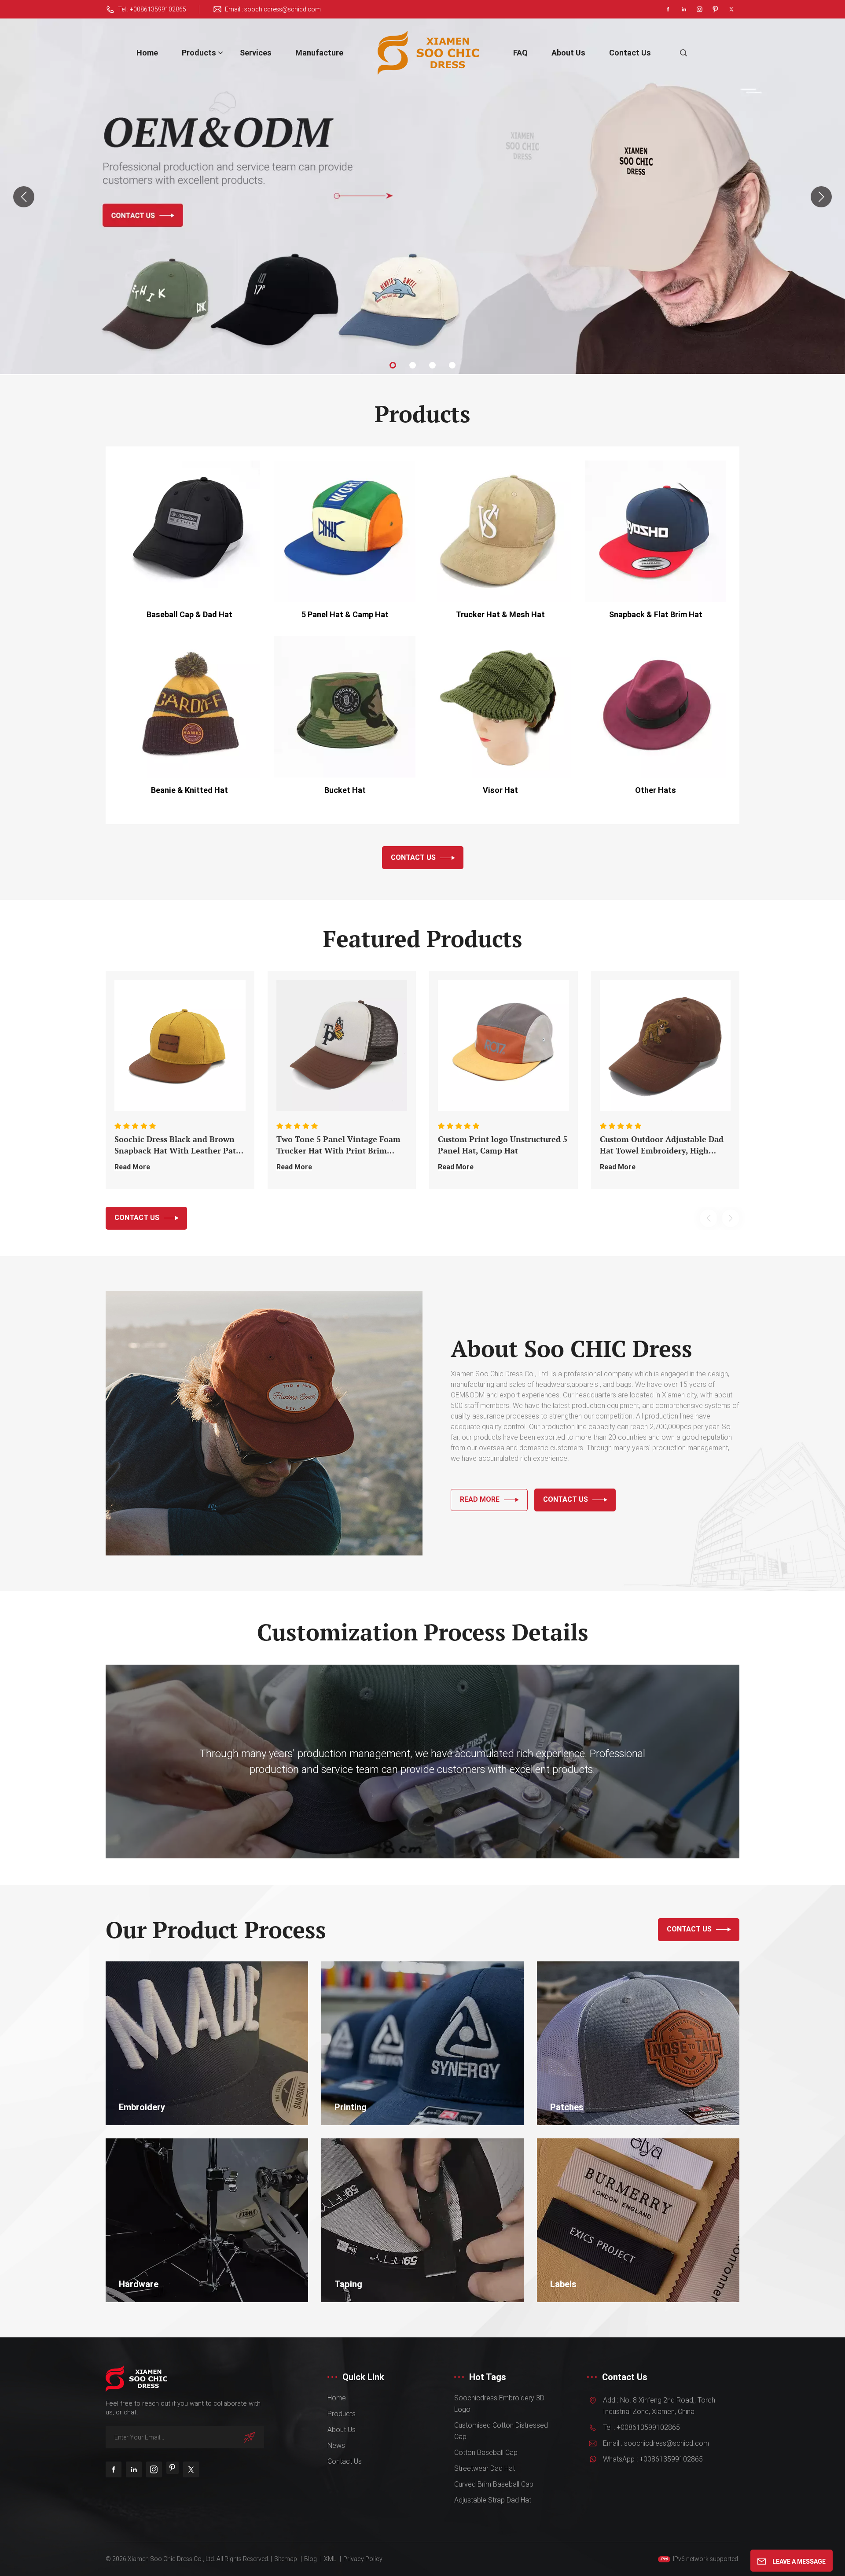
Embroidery (142, 2107)
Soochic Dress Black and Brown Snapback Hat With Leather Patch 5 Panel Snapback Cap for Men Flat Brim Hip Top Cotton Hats (180, 1145)
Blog (310, 2559)
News (336, 2445)
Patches (567, 2107)
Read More (132, 1167)
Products (199, 53)
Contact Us (413, 857)
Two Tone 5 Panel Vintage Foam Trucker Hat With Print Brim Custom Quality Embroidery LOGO (338, 1145)
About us (568, 53)
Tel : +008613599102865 (152, 9)
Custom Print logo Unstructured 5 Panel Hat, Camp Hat (503, 1145)
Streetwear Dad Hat (485, 2468)
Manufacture (319, 53)
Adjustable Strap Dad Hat (493, 2500)
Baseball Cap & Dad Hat (189, 614)
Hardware (139, 2284)
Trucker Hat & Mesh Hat (500, 614)
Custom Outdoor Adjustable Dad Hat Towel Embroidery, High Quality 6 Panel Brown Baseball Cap (662, 1145)
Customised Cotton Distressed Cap (501, 2431)
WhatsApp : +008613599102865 (653, 2459)
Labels (563, 2284)
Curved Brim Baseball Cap (494, 2484)
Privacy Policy (363, 2559)
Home (147, 53)
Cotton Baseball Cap (486, 2453)
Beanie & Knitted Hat (189, 790)
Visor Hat (500, 790)
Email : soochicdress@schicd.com (273, 9)
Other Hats (656, 790)
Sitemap (286, 2559)
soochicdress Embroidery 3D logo (499, 2404)
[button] (393, 365)
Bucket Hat (345, 790)
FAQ (520, 53)
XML (330, 2559)
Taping (348, 2284)
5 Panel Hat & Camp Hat (345, 614)
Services (256, 53)
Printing (351, 2107)
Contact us (630, 53)
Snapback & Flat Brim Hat (656, 614)
